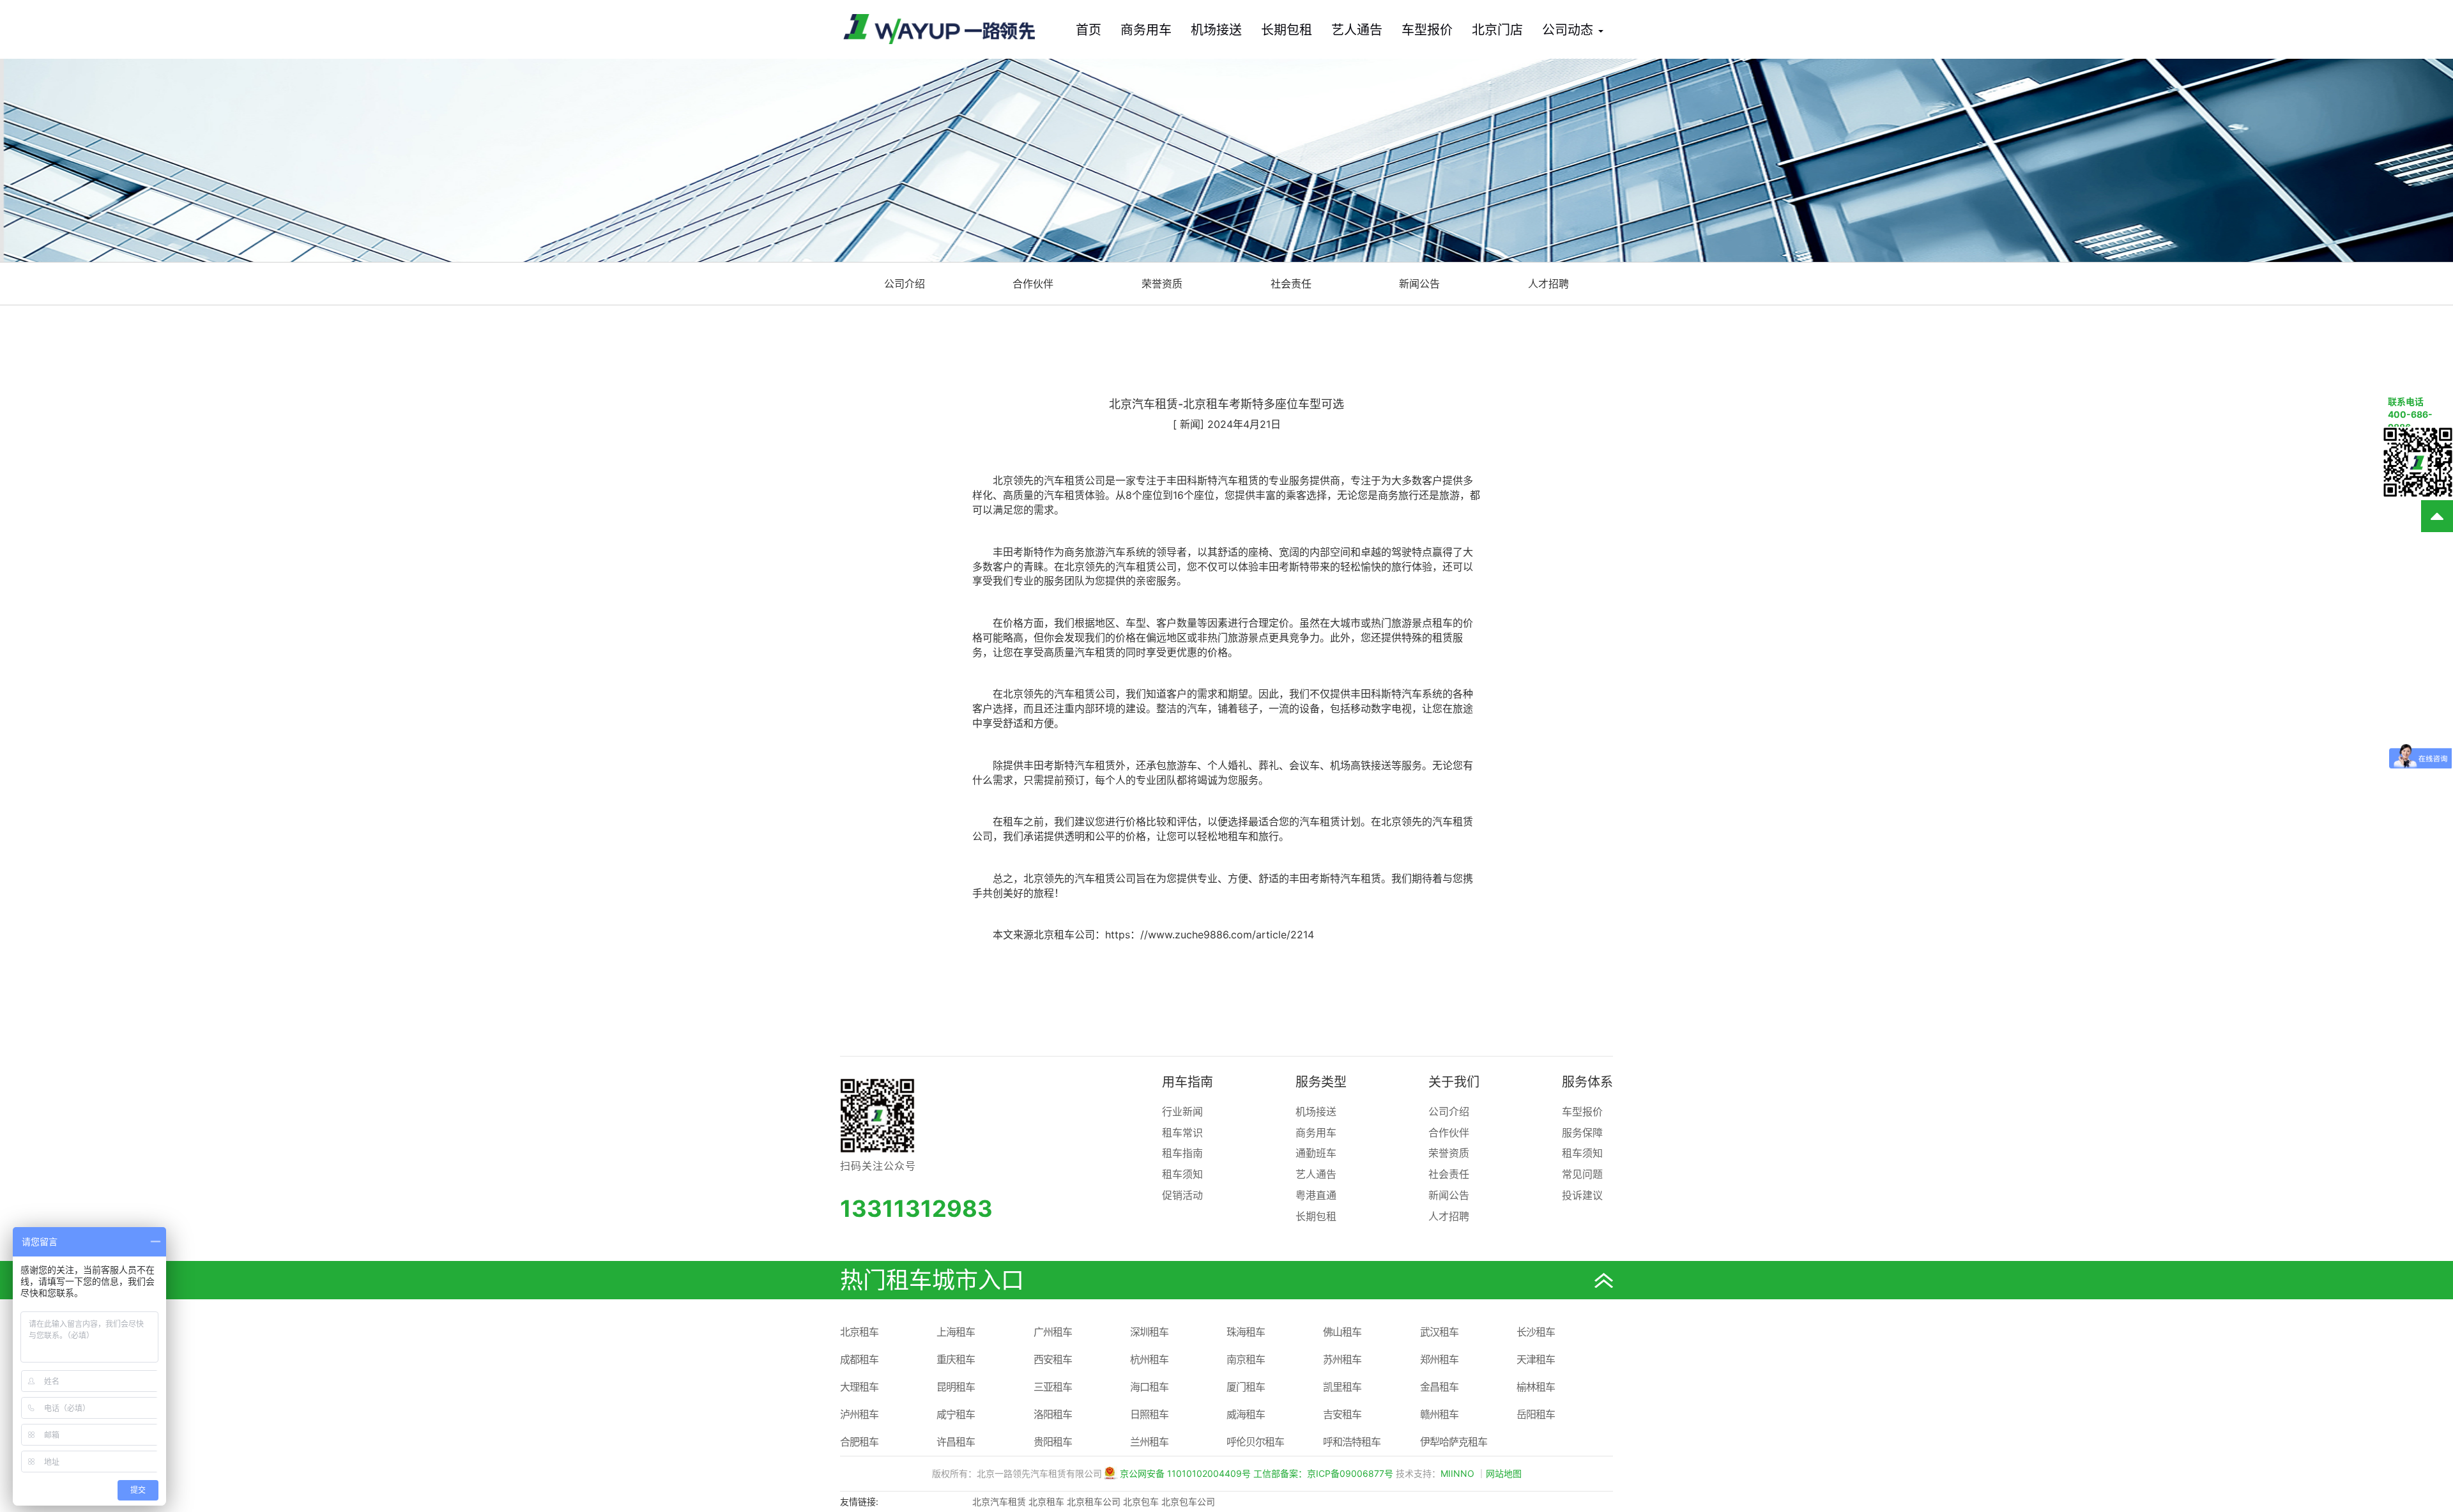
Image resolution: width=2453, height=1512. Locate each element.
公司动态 (1570, 30)
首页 (1089, 30)
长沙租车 (1536, 1332)
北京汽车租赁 (999, 1501)
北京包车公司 (1188, 1501)
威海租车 (1246, 1414)
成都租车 (859, 1359)
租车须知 (1182, 1174)
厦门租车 (1246, 1387)
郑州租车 (1439, 1359)
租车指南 (1182, 1153)
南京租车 (1246, 1359)
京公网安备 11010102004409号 (1185, 1473)
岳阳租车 (1536, 1414)
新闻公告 (1419, 284)
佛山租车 (1342, 1332)
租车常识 (1182, 1133)
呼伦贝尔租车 (1255, 1442)
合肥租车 (859, 1442)
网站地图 (1504, 1473)
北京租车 (859, 1332)
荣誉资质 (1162, 284)
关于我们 (1454, 1082)
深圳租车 (1149, 1332)
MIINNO (1457, 1473)
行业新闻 (1182, 1111)
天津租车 (1536, 1359)
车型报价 (1427, 30)
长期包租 (1287, 30)
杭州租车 (1149, 1359)
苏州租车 (1342, 1359)
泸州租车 (859, 1414)
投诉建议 (1582, 1195)
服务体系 (1587, 1082)
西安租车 (1053, 1359)
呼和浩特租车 (1352, 1442)
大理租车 (859, 1387)
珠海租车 (1246, 1332)
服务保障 (1582, 1133)
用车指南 (1188, 1082)
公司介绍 (905, 284)
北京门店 (1497, 30)
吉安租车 (1342, 1414)
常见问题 (1582, 1174)
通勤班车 (1316, 1153)
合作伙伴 (1033, 284)
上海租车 (956, 1332)
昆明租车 (956, 1387)
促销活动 (1182, 1195)
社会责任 (1291, 284)
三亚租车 (1053, 1387)
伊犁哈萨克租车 (1454, 1442)
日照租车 (1149, 1414)
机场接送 (1216, 30)
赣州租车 (1439, 1414)
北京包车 (1141, 1501)
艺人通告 (1357, 30)
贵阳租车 (1053, 1442)
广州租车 (1053, 1332)
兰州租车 (1149, 1442)
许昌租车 (956, 1442)
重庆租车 (956, 1359)
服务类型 (1321, 1082)
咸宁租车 (956, 1414)
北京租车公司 (1094, 1501)
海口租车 (1149, 1387)
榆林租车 (1536, 1387)
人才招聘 (1548, 284)
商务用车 (1146, 30)
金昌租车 (1439, 1387)
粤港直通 (1316, 1195)
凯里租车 (1342, 1387)
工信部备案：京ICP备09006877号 (1323, 1473)
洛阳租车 (1053, 1414)
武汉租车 (1439, 1332)
